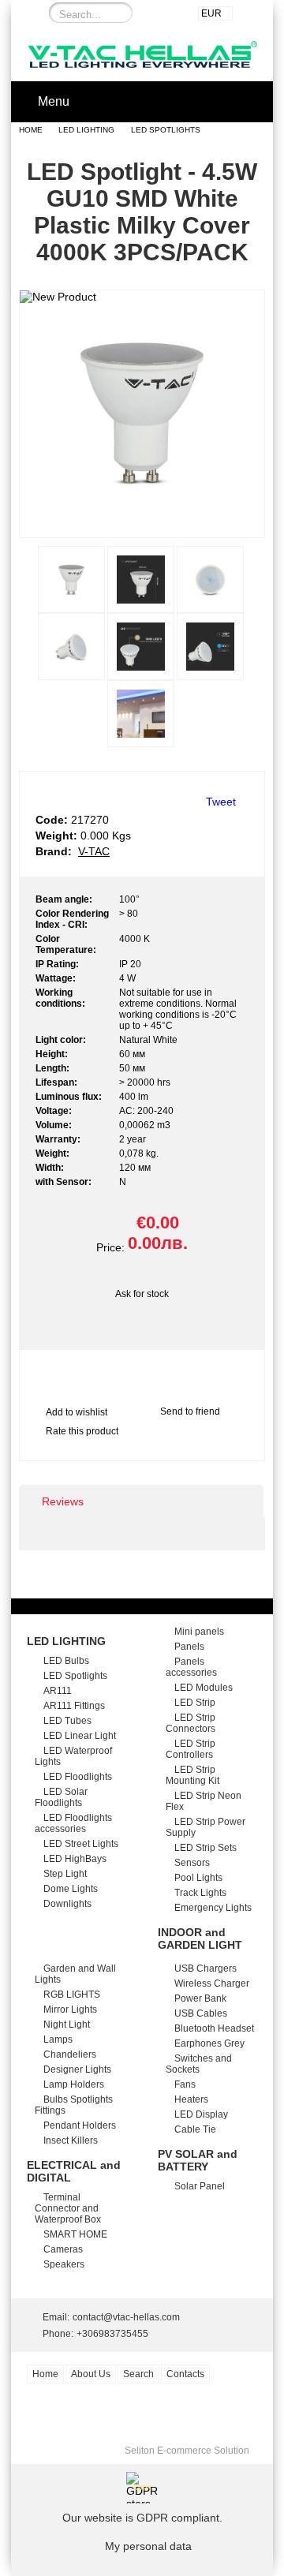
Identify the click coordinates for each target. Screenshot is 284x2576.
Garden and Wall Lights (75, 1974)
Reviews (63, 1501)
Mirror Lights (70, 2010)
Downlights (67, 1904)
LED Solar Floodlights (61, 1797)
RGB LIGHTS (72, 1995)
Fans (185, 2084)
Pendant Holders (80, 2125)
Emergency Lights (213, 1908)
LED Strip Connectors (191, 1723)
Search (138, 2374)
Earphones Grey (209, 2043)
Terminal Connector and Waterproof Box (68, 2208)
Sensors (192, 1863)
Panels (189, 1647)
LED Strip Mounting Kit (192, 1775)
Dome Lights (71, 1889)
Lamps (58, 2039)
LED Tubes (67, 1721)
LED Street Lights (81, 1844)
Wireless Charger (212, 1983)
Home (31, 130)
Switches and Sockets (199, 2064)
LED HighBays (75, 1859)
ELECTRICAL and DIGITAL (74, 2171)
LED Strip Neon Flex (204, 1801)
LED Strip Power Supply (206, 1827)
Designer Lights (77, 2069)
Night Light (67, 2025)
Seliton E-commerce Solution (187, 2451)
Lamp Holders (74, 2084)
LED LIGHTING (86, 130)
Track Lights (200, 1893)
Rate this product (82, 1431)
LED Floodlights (78, 1777)
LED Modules (204, 1688)
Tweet (221, 802)
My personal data (148, 2546)
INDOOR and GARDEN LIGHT (200, 1939)
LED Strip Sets (206, 1848)
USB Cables (201, 2013)
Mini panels (199, 1632)
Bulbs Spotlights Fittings (74, 2105)
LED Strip (195, 1703)
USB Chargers (206, 1968)
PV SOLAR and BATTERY (198, 2160)
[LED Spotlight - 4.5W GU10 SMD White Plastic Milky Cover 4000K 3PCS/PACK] (142, 523)
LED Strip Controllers (191, 1749)
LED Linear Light (80, 1736)
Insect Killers (71, 2140)
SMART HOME (75, 2234)
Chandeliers (70, 2054)
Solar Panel (200, 2186)
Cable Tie (195, 2129)
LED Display (201, 2114)
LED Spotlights (166, 130)
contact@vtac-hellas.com (126, 2317)
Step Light (65, 1874)
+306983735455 (112, 2334)
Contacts (185, 2374)
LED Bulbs (66, 1661)
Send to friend (190, 1411)
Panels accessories (191, 1667)
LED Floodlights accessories (73, 1823)
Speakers (64, 2264)
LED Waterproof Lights (73, 1756)
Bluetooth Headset (214, 2028)
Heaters (191, 2099)
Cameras (63, 2249)
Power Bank (200, 1998)
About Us (91, 2374)
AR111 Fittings (74, 1706)
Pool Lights (198, 1878)
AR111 (58, 1691)
